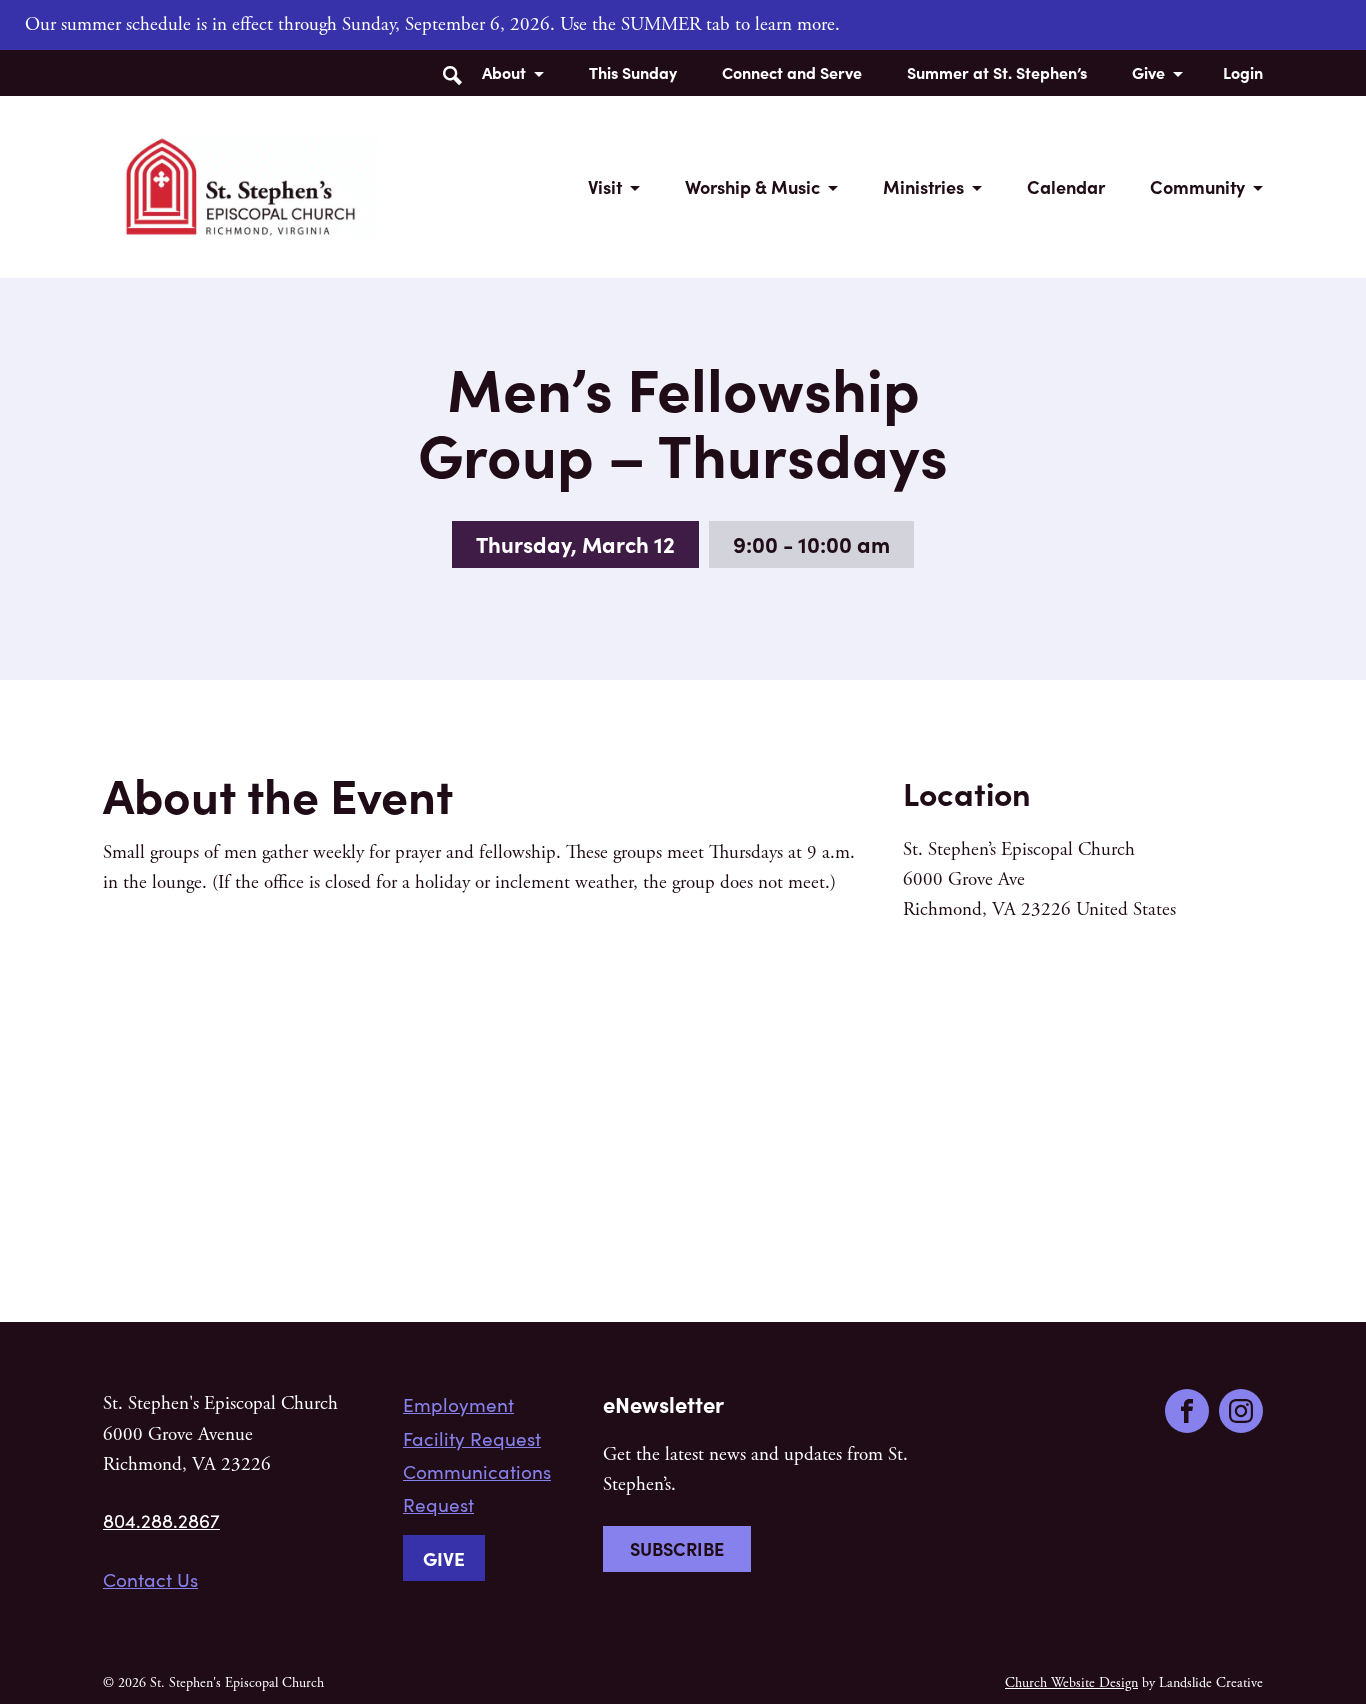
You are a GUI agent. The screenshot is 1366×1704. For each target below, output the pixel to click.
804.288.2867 (161, 1520)
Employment (458, 1404)
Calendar (1066, 186)
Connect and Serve (792, 72)
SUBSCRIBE (677, 1548)
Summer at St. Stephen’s (997, 72)
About (504, 72)
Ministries (923, 186)
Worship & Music (752, 186)
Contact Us (150, 1579)
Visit (605, 186)
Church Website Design (1071, 1683)
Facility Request (472, 1438)
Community (1197, 186)
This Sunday (633, 72)
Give (1148, 72)
